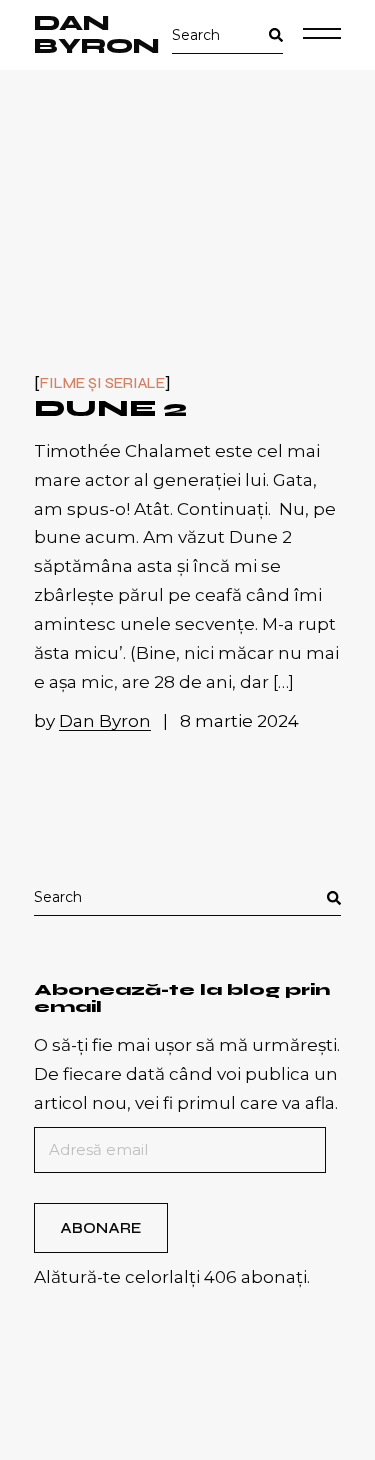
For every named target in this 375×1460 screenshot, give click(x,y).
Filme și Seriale (102, 383)
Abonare (100, 1228)
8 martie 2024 (239, 721)
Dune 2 (110, 408)
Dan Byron (97, 35)
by (92, 721)
